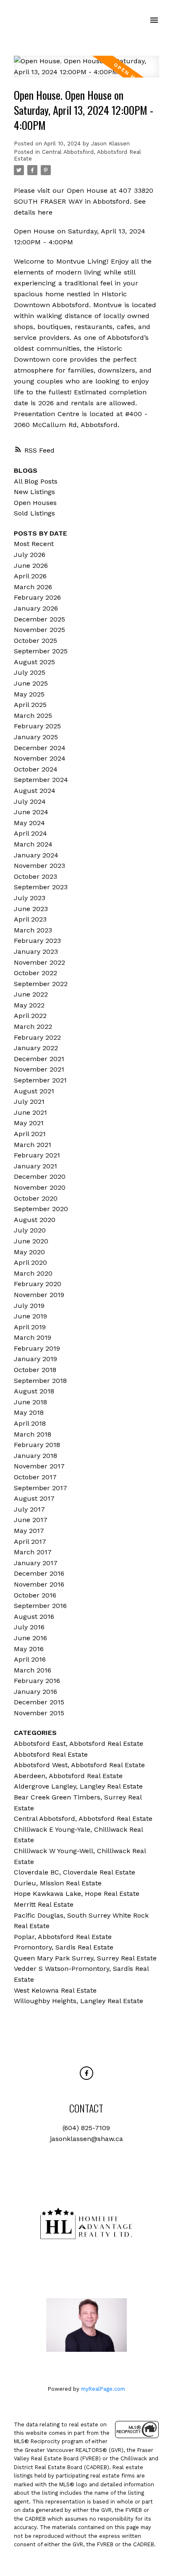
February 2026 (37, 597)
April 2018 (30, 1423)
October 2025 (35, 641)
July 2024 (30, 801)
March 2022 (33, 1027)
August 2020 (35, 1220)
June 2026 (31, 566)
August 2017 (34, 1498)
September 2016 (40, 1606)
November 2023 (39, 866)
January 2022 (36, 1048)
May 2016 (29, 1649)
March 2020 (33, 1273)
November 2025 (39, 630)
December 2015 (39, 1702)
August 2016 (34, 1617)
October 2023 (35, 876)
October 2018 (35, 1370)
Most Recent (34, 544)
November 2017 (39, 1466)
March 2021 (33, 1145)
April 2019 (30, 1327)
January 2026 (36, 608)
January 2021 (35, 1166)
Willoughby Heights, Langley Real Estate (79, 2001)
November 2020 (40, 1187)
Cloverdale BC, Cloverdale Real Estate (75, 1872)
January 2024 (36, 855)
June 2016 (30, 1638)
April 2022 (30, 1016)
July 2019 (29, 1306)
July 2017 (29, 1509)
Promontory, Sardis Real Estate (64, 1947)
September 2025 (41, 651)
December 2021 (39, 1059)
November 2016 (39, 1584)
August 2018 (34, 1391)
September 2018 (40, 1381)
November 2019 (39, 1295)
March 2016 (33, 1670)
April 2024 (30, 833)
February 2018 (37, 1445)
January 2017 (36, 1563)
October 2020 (36, 1198)
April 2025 (30, 705)
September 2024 (41, 780)
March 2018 (33, 1434)
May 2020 (29, 1252)
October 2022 (35, 973)
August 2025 (34, 662)
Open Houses (35, 503)
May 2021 (29, 1123)
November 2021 (39, 1069)
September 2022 (41, 984)
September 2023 (41, 887)
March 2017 (33, 1552)
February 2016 (37, 1681)
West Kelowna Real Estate (55, 1990)
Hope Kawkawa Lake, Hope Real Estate (77, 1894)
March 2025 (33, 716)
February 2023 (37, 941)
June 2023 (31, 909)
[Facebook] (86, 2073)
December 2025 (39, 619)
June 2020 (31, 1241)
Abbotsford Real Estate (51, 1754)
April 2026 (30, 576)
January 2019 (35, 1359)
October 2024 (36, 769)
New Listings (34, 492)
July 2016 (29, 1627)
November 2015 (39, 1713)
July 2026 (30, 555)
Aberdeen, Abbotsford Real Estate (68, 1776)
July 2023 (30, 898)
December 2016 (39, 1573)
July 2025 (30, 672)
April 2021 (30, 1134)
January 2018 (35, 1456)
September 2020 (41, 1209)
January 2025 (36, 737)
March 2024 (33, 844)
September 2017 (41, 1488)
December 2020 (40, 1177)
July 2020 (30, 1230)
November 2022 (39, 962)
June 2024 (31, 812)
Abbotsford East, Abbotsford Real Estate (79, 1744)
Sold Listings (34, 513)
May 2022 (29, 1005)
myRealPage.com (103, 2389)
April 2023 (30, 919)
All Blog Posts (36, 481)
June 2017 (31, 1520)
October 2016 (35, 1595)
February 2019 (37, 1348)
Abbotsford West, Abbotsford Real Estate (79, 1765)
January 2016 (35, 1692)
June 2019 (30, 1316)
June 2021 (30, 1112)
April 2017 (30, 1542)
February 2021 (37, 1155)
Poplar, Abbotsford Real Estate (63, 1937)
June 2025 (31, 683)
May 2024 (29, 823)
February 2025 (37, 726)
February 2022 (37, 1037)
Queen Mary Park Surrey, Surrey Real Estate (85, 1958)
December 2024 (40, 748)
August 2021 (34, 1091)
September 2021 (40, 1080)
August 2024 (35, 791)
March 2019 (33, 1337)
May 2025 (29, 694)
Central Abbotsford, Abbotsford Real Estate (83, 1819)
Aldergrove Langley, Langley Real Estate (78, 1786)
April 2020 (30, 1262)
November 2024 (40, 758)
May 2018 (29, 1412)
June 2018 (30, 1402)
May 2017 (29, 1531)
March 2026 (33, 587)
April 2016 (30, 1659)
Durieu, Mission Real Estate (58, 1883)
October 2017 (35, 1477)
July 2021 (29, 1102)
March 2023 (33, 930)
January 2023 (36, 951)
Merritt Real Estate (44, 1904)
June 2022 (31, 994)
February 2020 (38, 1284)
